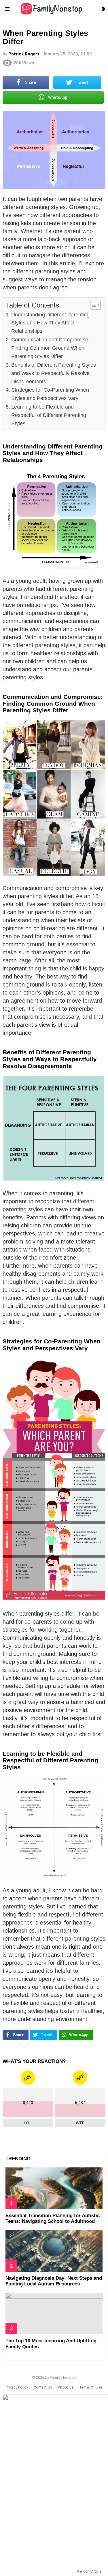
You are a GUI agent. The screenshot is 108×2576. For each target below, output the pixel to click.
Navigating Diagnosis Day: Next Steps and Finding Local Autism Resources (54, 2281)
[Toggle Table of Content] (93, 305)
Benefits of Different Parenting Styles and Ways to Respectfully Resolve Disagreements (54, 373)
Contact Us (43, 2387)
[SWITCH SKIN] (103, 9)
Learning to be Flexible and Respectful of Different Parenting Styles (49, 415)
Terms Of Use (91, 2387)
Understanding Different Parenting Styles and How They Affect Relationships (50, 323)
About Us (66, 2387)
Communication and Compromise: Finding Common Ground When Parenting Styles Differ (50, 348)
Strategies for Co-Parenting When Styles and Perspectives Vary (50, 394)
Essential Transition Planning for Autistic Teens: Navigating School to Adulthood (53, 2218)
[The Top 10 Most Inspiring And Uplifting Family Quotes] (54, 2314)
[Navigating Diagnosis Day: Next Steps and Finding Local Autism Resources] (54, 2251)
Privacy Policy (17, 2387)
